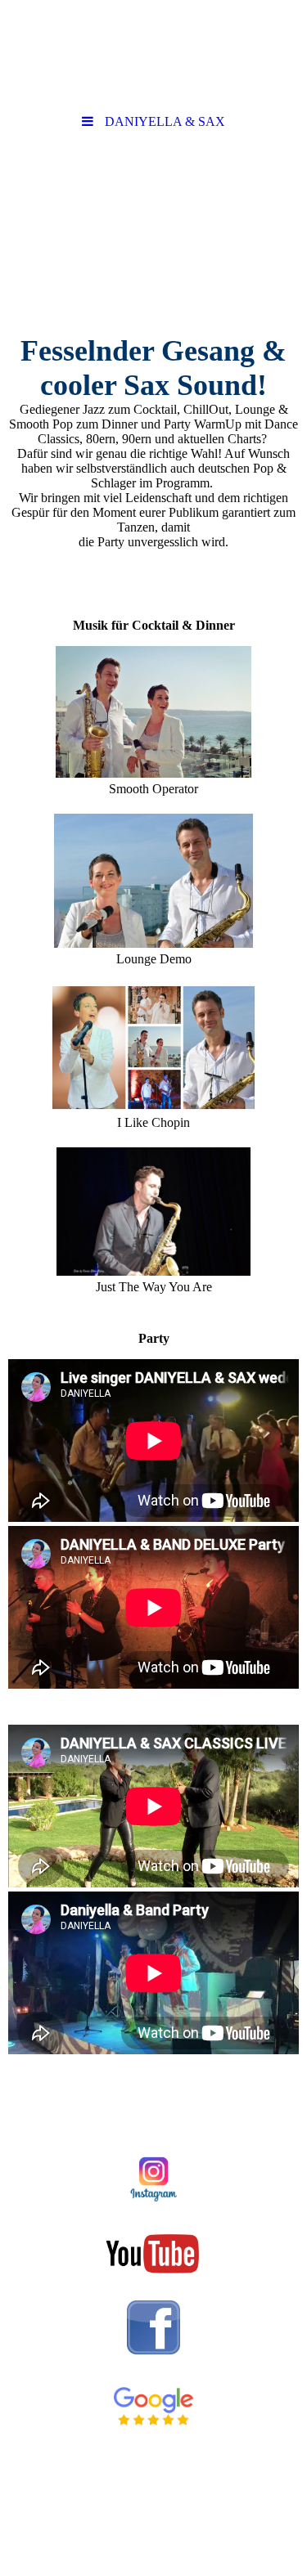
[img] (153, 53)
